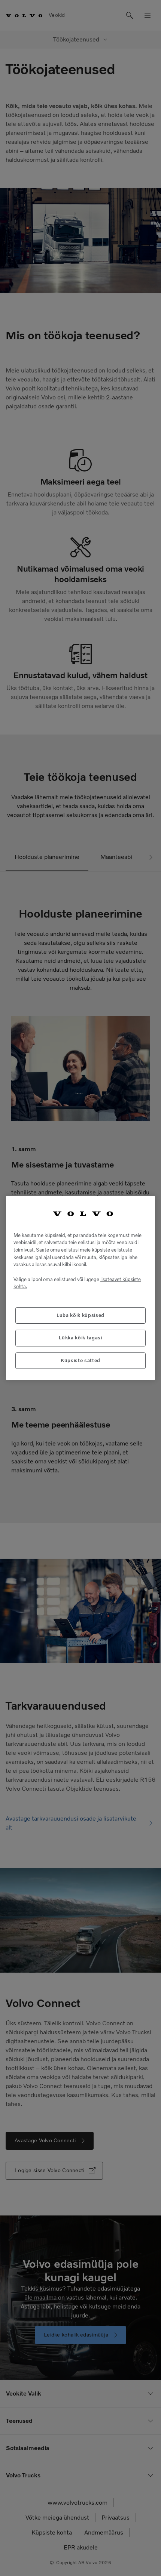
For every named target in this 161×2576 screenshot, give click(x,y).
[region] (80, 1288)
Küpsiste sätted (80, 1360)
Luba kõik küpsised (80, 1315)
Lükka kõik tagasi (80, 1338)
